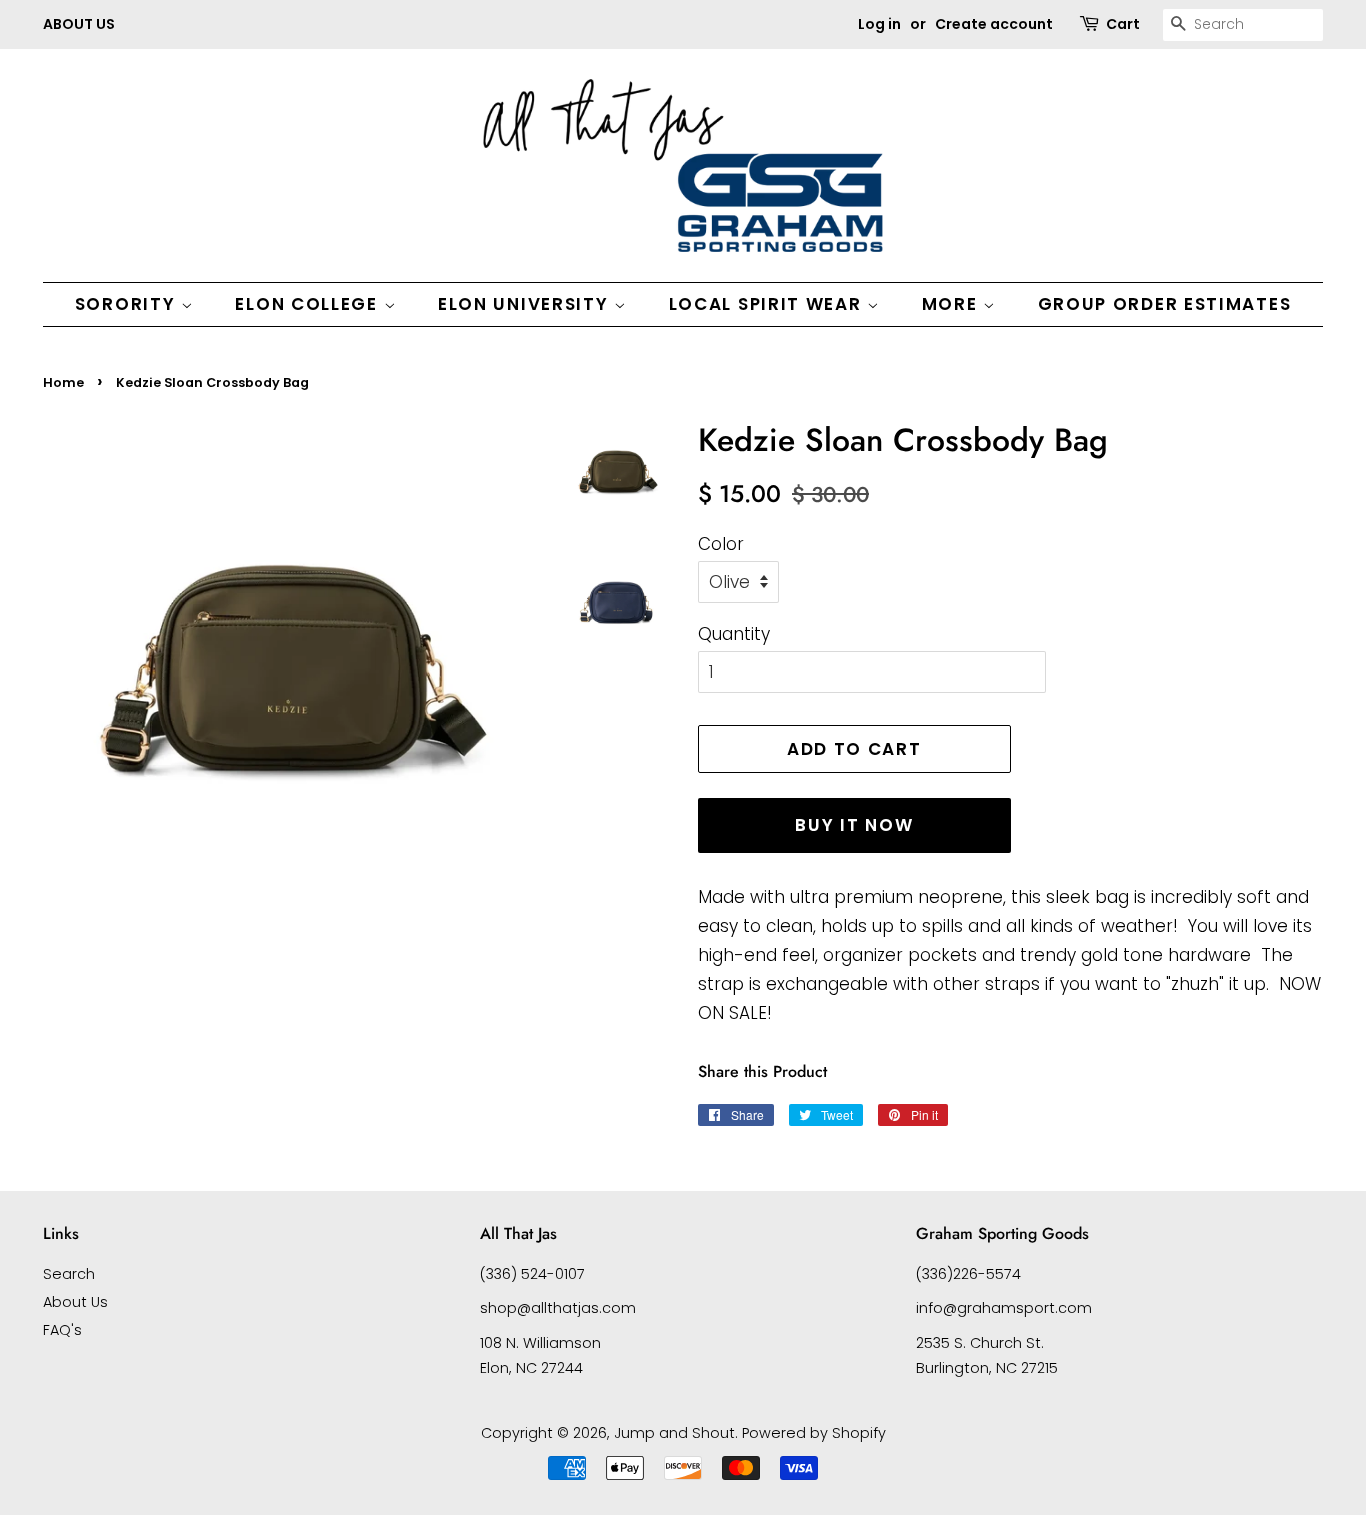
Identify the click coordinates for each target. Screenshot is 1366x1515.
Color (721, 544)
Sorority (128, 304)
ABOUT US (79, 24)
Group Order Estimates (1165, 304)
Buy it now (854, 825)
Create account (994, 24)
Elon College (309, 304)
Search (69, 1274)
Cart (1123, 24)
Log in (879, 24)
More (953, 304)
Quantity (734, 634)
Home (63, 382)
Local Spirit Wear (768, 304)
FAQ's (62, 1330)
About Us (75, 1302)
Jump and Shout (674, 1433)
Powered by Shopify (814, 1433)
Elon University (526, 304)
